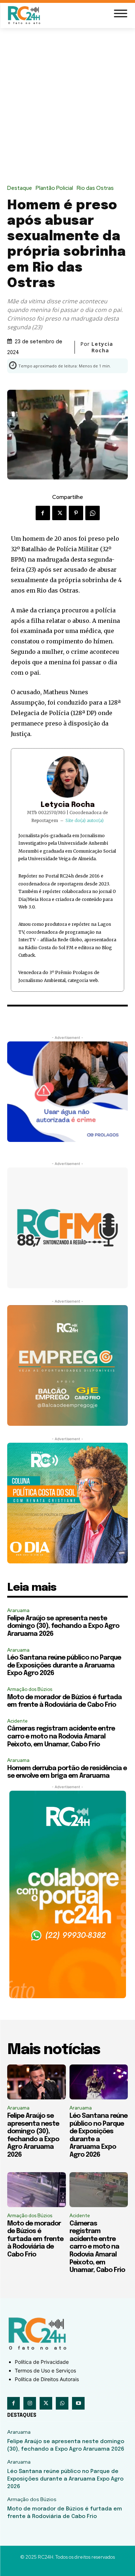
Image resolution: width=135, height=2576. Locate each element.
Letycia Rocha (68, 805)
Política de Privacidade (42, 2362)
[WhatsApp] (93, 513)
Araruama (18, 1610)
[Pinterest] (76, 513)
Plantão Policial (54, 188)
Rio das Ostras (95, 188)
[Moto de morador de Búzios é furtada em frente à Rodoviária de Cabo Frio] (37, 2190)
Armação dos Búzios (30, 1689)
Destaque (20, 188)
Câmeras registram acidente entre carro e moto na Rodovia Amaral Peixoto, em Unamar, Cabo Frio (61, 1736)
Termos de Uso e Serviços (45, 2370)
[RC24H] (25, 15)
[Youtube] (78, 2403)
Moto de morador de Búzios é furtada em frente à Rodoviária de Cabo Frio (35, 2239)
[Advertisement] (67, 100)
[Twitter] (59, 513)
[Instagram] (30, 2403)
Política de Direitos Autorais (47, 2379)
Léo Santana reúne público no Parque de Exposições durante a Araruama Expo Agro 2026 (64, 1666)
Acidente (17, 1721)
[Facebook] (43, 513)
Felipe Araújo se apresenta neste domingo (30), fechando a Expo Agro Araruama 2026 (63, 1626)
